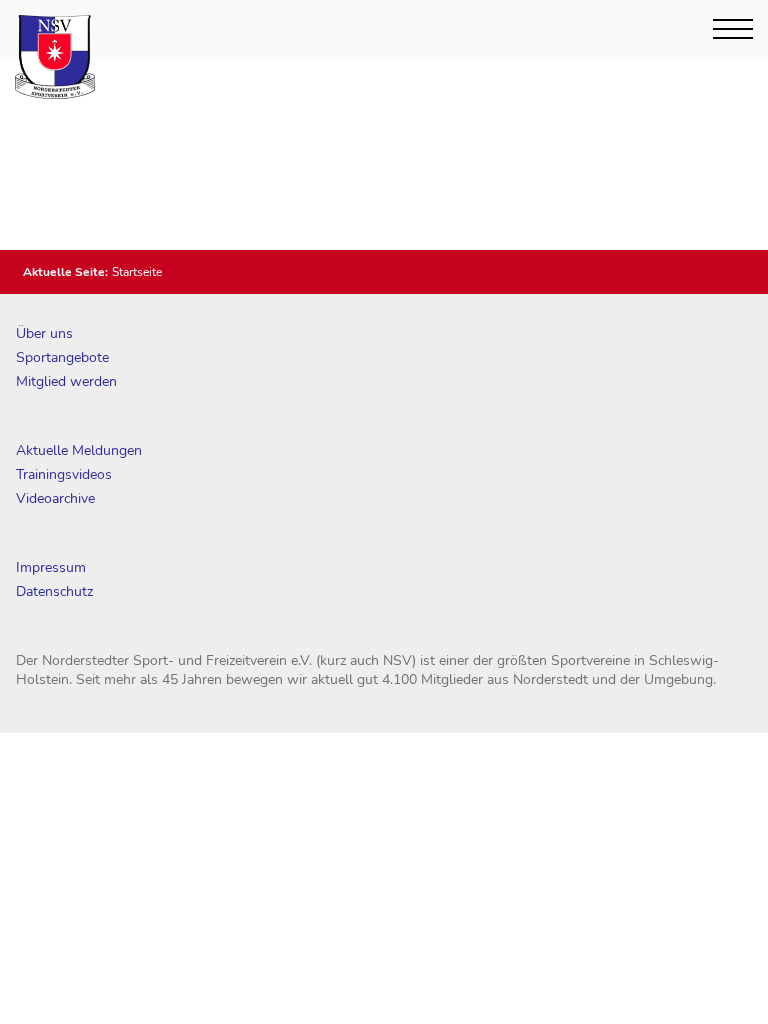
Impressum (51, 567)
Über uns (44, 333)
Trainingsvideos (64, 474)
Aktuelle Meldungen (79, 450)
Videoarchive (55, 498)
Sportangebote (62, 357)
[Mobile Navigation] (733, 29)
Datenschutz (54, 591)
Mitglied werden (66, 381)
